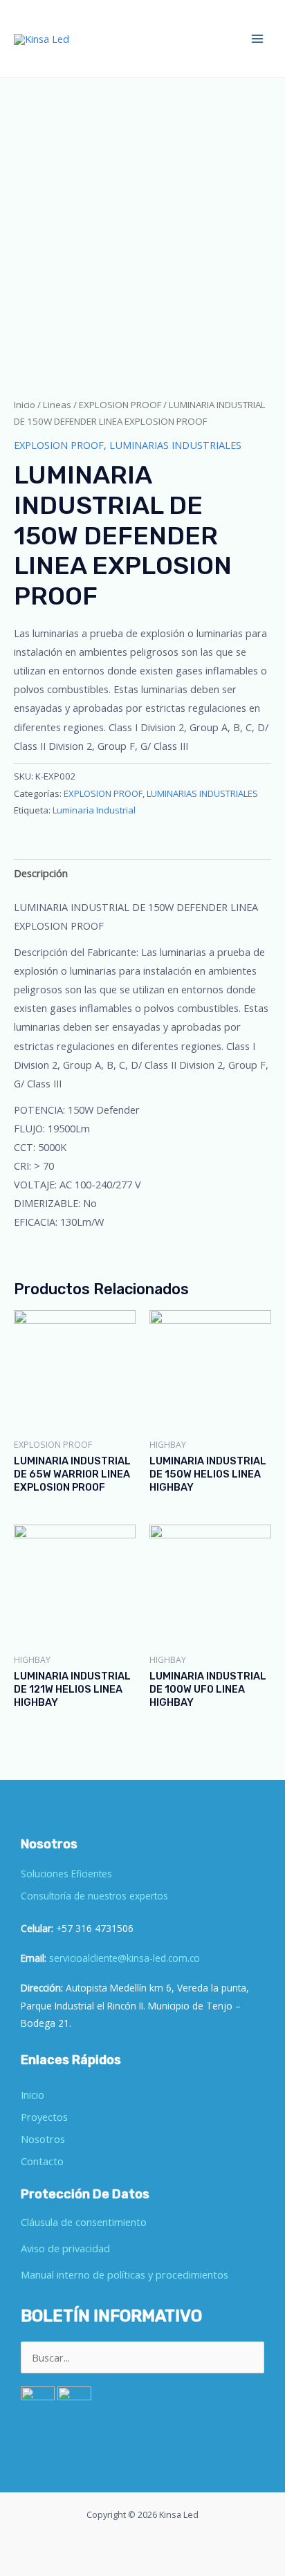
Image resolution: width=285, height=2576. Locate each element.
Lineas (57, 405)
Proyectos (44, 2117)
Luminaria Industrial (94, 810)
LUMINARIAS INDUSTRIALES (175, 445)
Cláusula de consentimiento (84, 2222)
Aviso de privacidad (65, 2248)
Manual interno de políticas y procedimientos (125, 2274)
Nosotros (43, 2139)
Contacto (42, 2161)
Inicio (25, 405)
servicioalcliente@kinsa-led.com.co (125, 1958)
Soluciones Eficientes (66, 1874)
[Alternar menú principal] (257, 39)
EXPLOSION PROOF (120, 405)
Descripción (41, 873)
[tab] (142, 874)
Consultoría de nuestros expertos (94, 1896)
